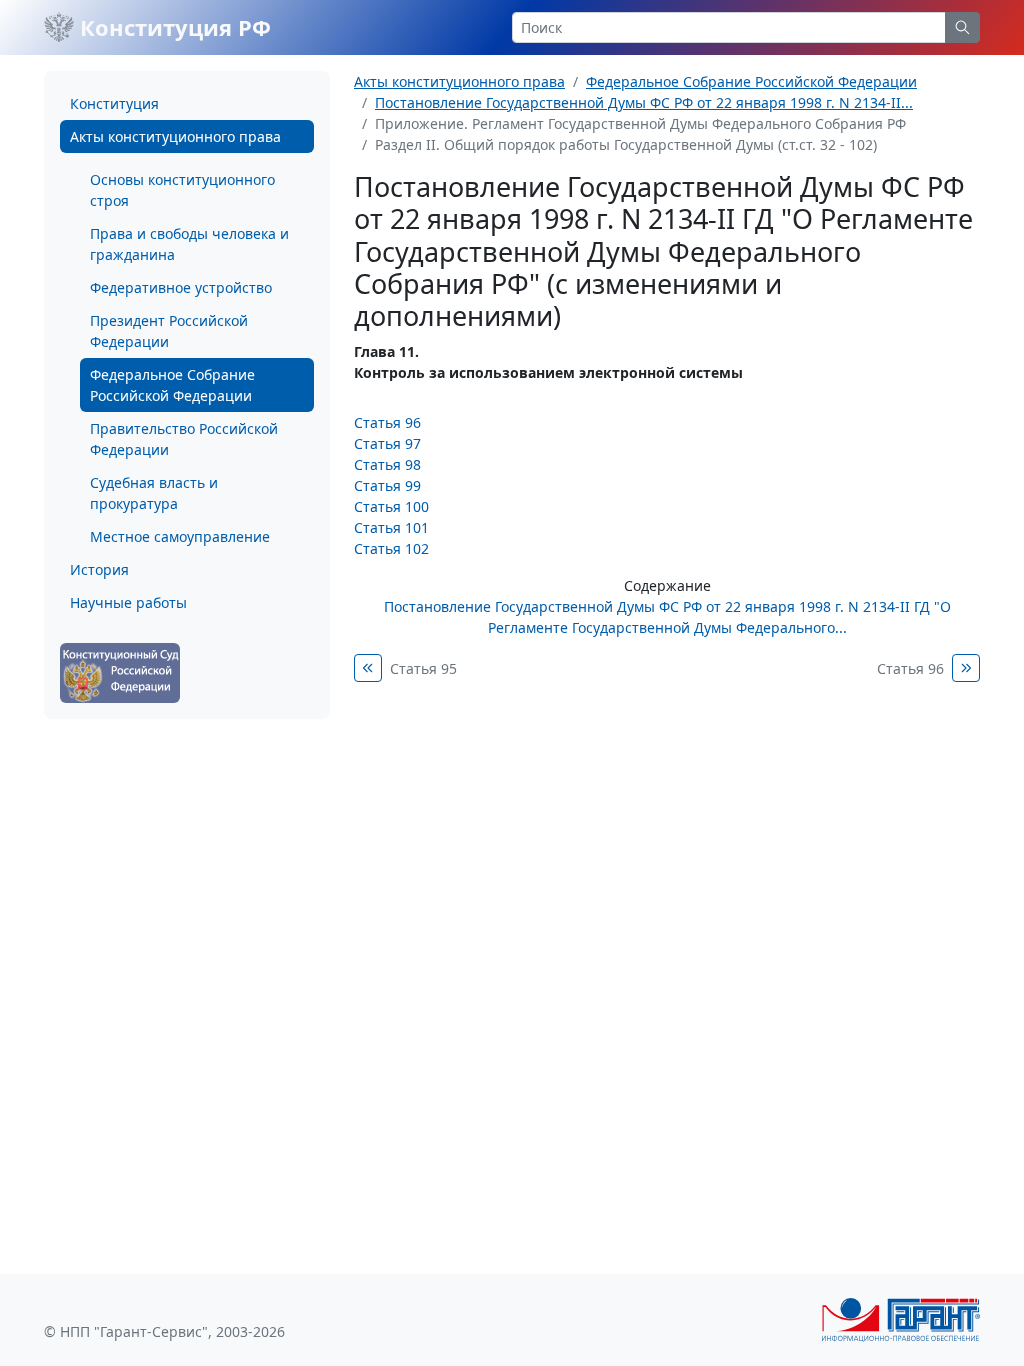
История (99, 569)
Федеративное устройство (181, 287)
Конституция (114, 103)
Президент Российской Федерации (169, 331)
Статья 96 (387, 422)
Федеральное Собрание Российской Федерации (172, 385)
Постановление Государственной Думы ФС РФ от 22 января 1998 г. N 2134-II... (644, 102)
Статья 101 (391, 527)
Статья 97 (387, 443)
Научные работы (128, 602)
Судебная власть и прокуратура (154, 493)
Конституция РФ (172, 27)
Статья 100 (391, 506)
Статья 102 (391, 548)
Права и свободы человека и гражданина (189, 244)
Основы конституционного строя (182, 190)
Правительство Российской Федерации (184, 439)
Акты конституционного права (175, 136)
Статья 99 (387, 485)
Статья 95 (423, 668)
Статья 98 (387, 464)
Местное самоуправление (180, 536)
